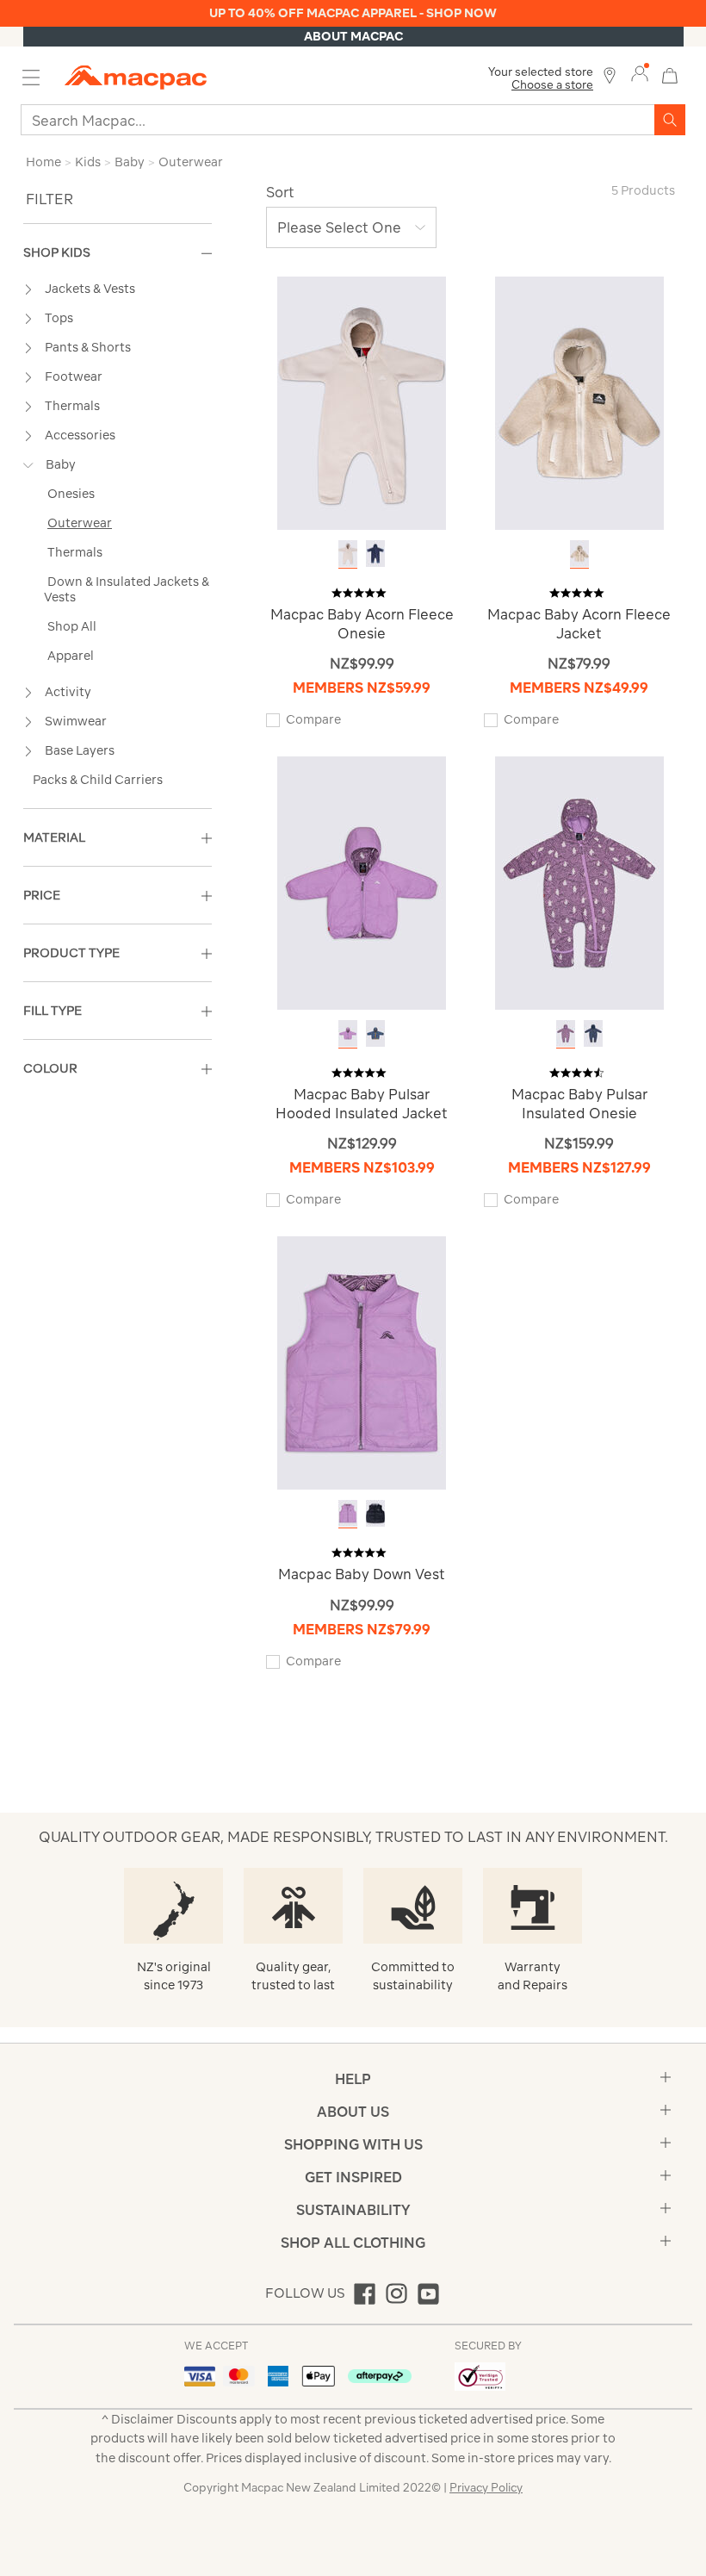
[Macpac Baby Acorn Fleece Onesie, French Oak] (348, 554)
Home (43, 162)
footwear (74, 376)
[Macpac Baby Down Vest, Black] (375, 1513)
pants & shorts (88, 347)
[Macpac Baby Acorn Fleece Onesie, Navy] (375, 554)
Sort (280, 192)
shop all (72, 626)
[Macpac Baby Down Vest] (362, 1362)
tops (59, 318)
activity (68, 692)
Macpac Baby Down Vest (362, 1574)
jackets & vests (90, 289)
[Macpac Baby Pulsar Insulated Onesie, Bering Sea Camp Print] (593, 1033)
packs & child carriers (98, 780)
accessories (80, 435)
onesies (71, 494)
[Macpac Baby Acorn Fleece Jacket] (579, 402)
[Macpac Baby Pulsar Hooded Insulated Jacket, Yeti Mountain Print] (348, 1033)
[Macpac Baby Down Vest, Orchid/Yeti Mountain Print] (348, 1513)
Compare (313, 719)
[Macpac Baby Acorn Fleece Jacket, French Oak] (579, 554)
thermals (72, 406)
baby (61, 464)
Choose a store (552, 85)
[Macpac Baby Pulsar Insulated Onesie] (579, 882)
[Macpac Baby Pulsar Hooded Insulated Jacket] (362, 882)
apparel (71, 656)
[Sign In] (640, 74)
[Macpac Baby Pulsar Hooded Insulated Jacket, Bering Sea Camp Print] (375, 1033)
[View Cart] (670, 74)
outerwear (80, 523)
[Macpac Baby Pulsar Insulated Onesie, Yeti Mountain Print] (566, 1033)
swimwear (76, 721)
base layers (80, 750)
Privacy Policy (486, 2488)
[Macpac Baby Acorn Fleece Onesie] (362, 402)
